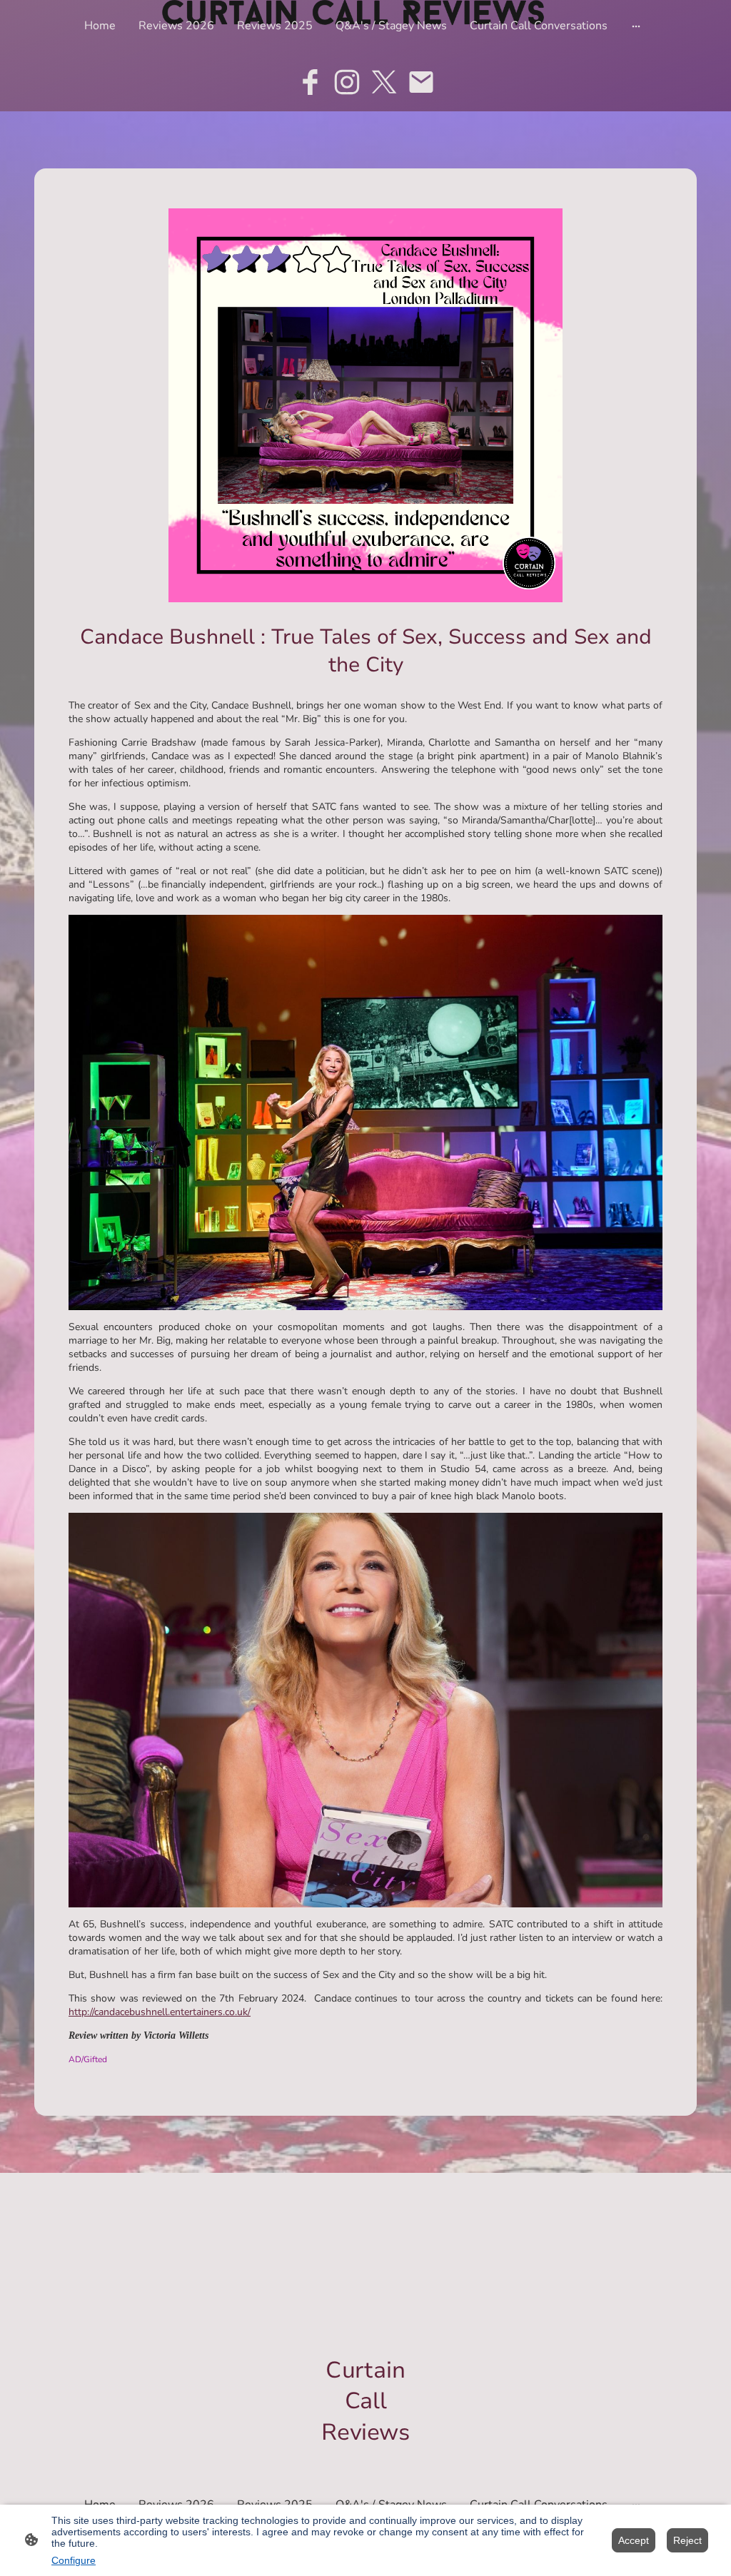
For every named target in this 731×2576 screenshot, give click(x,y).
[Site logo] (366, 2460)
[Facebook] (310, 82)
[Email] (421, 82)
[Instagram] (347, 82)
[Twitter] (384, 82)
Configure (74, 2560)
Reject (687, 2540)
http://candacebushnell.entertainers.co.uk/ (160, 2012)
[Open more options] (636, 26)
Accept (634, 2540)
